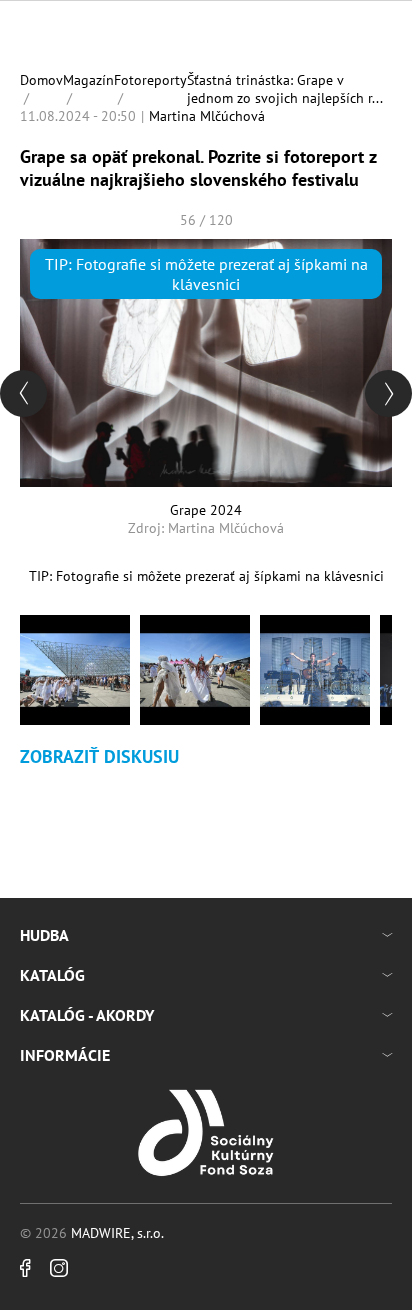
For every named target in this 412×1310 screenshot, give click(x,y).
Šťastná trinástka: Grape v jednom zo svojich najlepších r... (285, 89)
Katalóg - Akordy (87, 1015)
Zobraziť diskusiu (99, 756)
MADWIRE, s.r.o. (117, 1233)
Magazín (88, 80)
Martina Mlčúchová (207, 116)
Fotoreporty (150, 80)
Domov (41, 80)
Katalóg (52, 975)
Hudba (44, 935)
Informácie (65, 1055)
